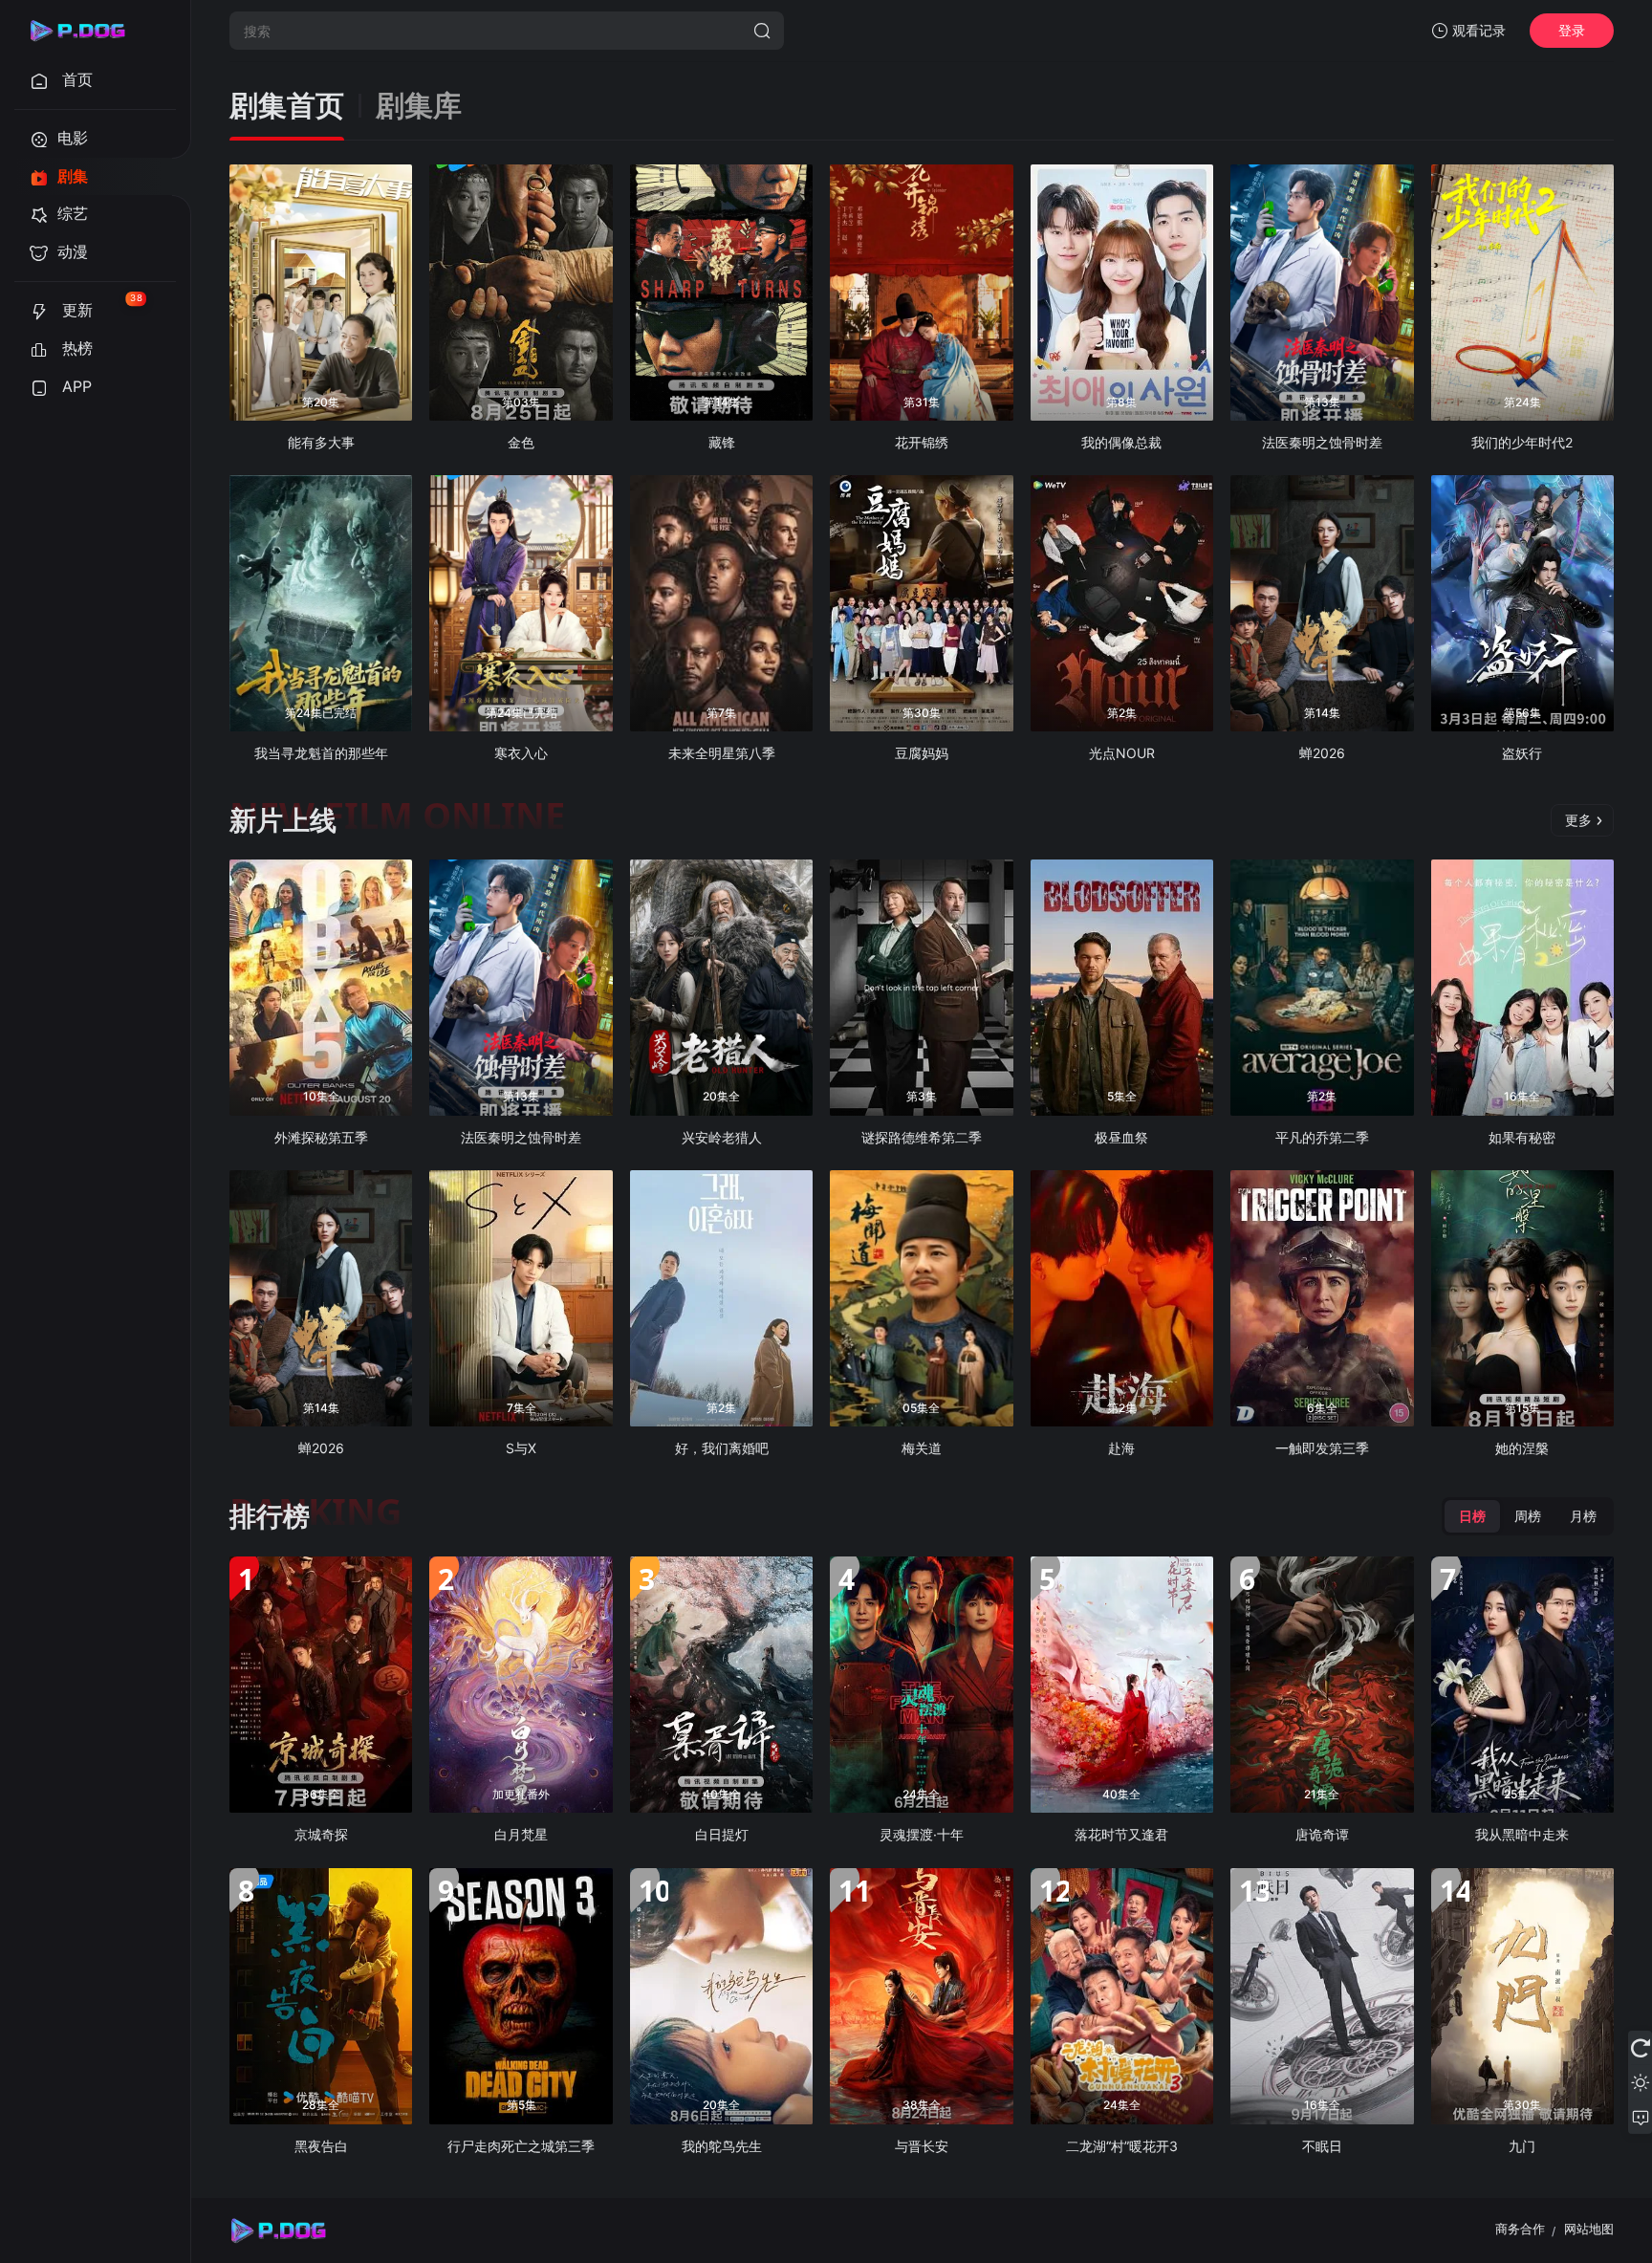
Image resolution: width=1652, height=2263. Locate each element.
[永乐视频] (86, 31)
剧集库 (419, 106)
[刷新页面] (1640, 2048)
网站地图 (1589, 2229)
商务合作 (1520, 2229)
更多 (1578, 820)
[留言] (1640, 2117)
